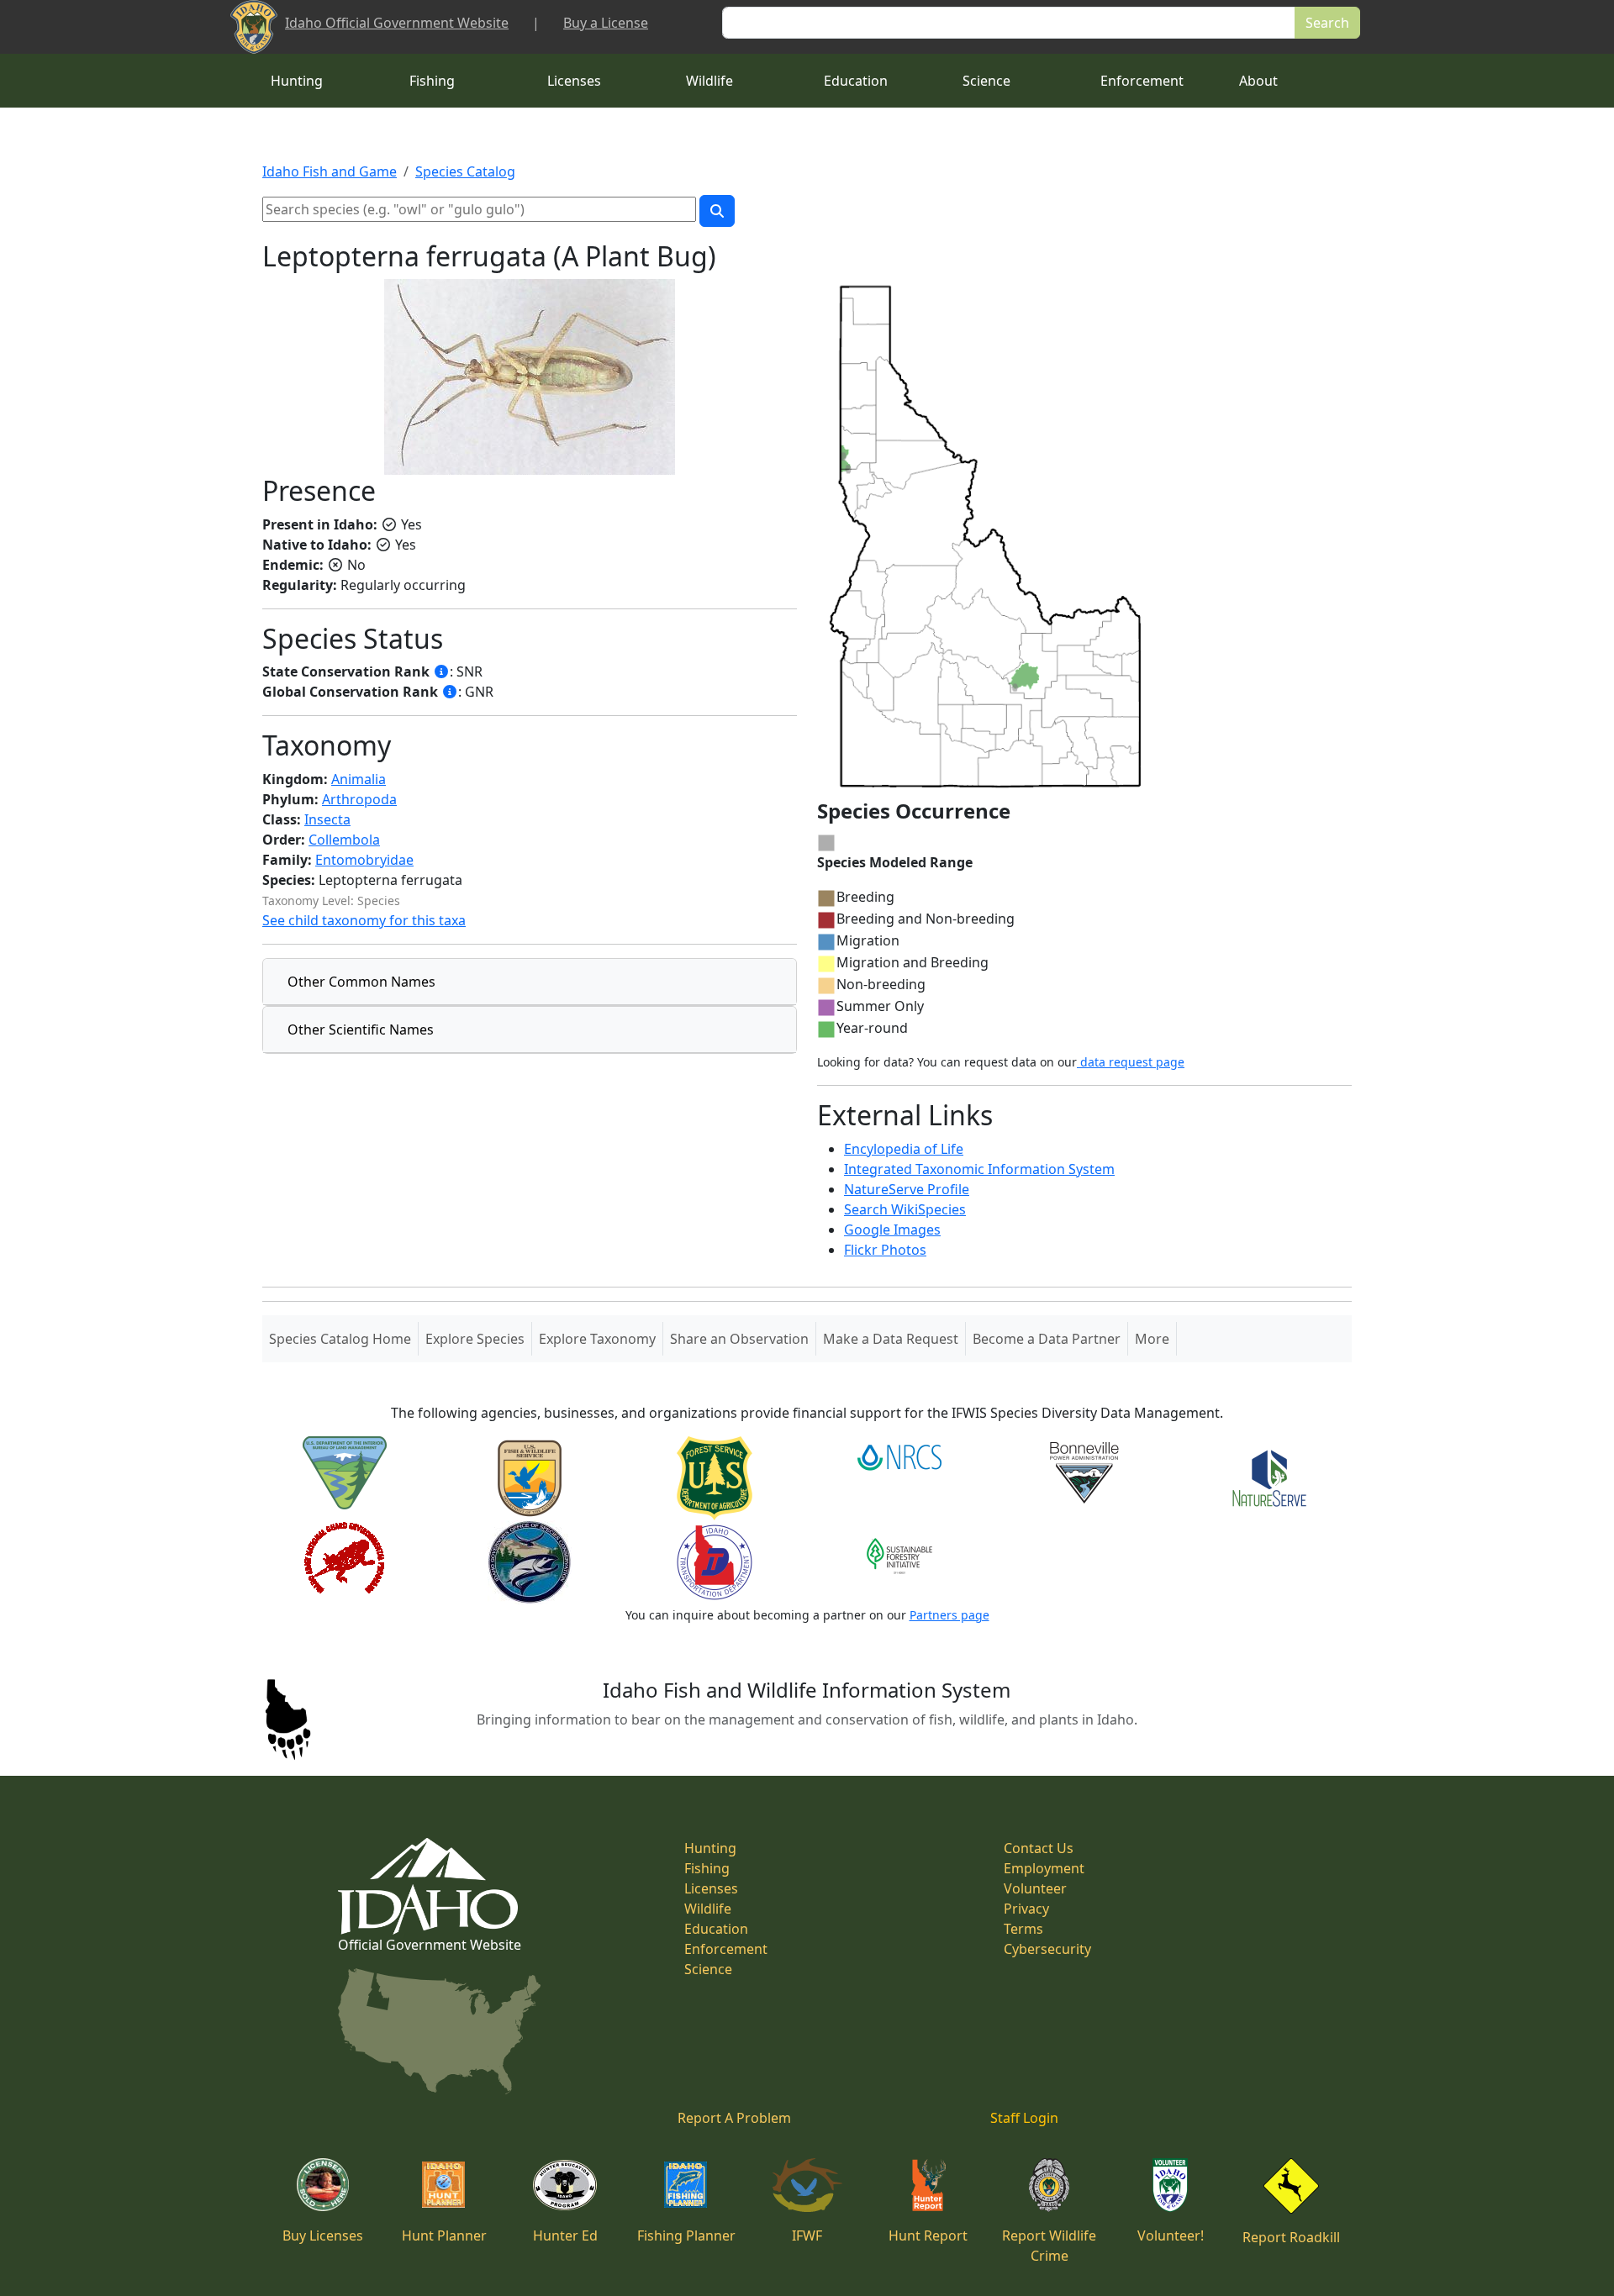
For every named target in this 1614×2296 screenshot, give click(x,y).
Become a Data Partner (1047, 1339)
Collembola (344, 840)
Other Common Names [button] (361, 982)
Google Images (892, 1230)
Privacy (1026, 1909)
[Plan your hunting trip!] (444, 2183)
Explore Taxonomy (597, 1339)
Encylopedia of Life (904, 1149)
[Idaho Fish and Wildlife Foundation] (807, 2183)
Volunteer (1035, 1888)
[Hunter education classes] (565, 2183)
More (1152, 1339)
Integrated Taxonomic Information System (979, 1169)
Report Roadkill (1291, 2237)
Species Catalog (465, 171)
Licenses (574, 81)
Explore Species (475, 1339)
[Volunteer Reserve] (1170, 2183)
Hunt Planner (444, 2235)
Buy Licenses (323, 2235)
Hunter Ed (565, 2235)
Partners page (949, 1615)
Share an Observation (739, 1339)
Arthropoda (359, 799)
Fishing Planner (686, 2235)
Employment (1044, 1868)
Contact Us (1039, 1848)
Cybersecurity (1047, 1949)
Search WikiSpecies (905, 1209)
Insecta (327, 819)
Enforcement (1142, 81)
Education (856, 81)
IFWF (807, 2235)
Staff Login (1024, 2118)
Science (986, 81)
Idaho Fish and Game (330, 171)
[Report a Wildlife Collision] (1291, 2184)
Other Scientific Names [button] (361, 1030)
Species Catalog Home (343, 1338)
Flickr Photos (885, 1250)
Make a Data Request (891, 1339)
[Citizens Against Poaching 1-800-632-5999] (1049, 2183)
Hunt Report (928, 2235)
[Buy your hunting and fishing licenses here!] (323, 2183)
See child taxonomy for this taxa (364, 920)
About (1258, 81)
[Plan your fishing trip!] (686, 2183)
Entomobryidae (364, 860)
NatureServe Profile (907, 1189)
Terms (1023, 1929)
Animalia (359, 779)
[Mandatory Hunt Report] (928, 2183)
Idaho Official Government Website (397, 23)
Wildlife (709, 81)
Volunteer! (1171, 2235)
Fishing (432, 81)
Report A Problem (734, 2118)
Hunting (297, 81)
